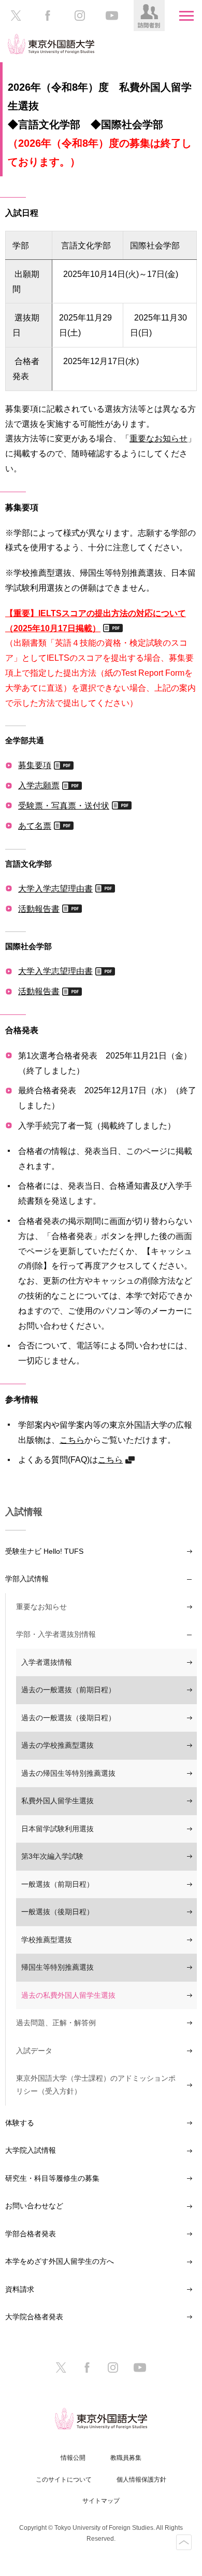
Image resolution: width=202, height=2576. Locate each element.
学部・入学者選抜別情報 (56, 1634)
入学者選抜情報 (47, 1662)
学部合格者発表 (31, 2234)
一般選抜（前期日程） (57, 1884)
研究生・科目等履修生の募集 (52, 2178)
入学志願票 (39, 785)
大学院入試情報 (31, 2150)
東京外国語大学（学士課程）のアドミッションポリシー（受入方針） (96, 2085)
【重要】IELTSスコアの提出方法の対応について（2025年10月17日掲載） (96, 621)
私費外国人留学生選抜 (57, 1801)
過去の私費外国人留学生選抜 (68, 1995)
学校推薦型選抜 (47, 1940)
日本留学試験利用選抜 (57, 1829)
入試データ (34, 2051)
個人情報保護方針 (141, 2480)
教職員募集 (126, 2458)
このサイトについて (64, 2480)
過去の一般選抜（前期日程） (68, 1690)
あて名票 (35, 826)
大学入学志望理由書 (55, 888)
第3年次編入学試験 (52, 1856)
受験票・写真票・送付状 (64, 805)
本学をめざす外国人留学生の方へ (60, 2261)
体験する (20, 2123)
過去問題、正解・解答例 (56, 2023)
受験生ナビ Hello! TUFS (44, 1551)
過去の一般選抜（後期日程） (68, 1718)
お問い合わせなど (34, 2206)
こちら (72, 1440)
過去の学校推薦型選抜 (57, 1745)
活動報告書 (39, 909)
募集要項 (35, 765)
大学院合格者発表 (34, 2317)
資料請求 (20, 2289)
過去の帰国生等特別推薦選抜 (68, 1773)
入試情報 (24, 1512)
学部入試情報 (27, 1579)
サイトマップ (101, 2501)
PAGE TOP (184, 2542)
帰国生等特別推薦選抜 (57, 1967)
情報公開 (73, 2458)
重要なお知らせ (158, 438)
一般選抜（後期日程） (57, 1912)
